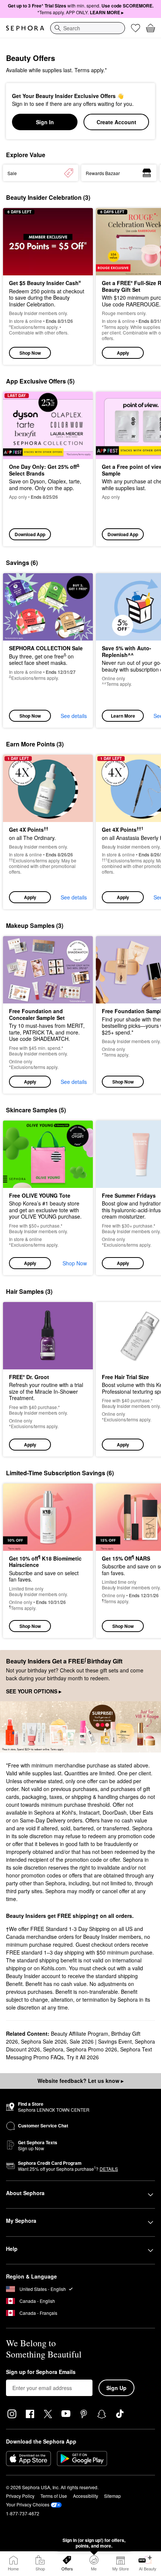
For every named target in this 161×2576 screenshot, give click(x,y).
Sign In (45, 122)
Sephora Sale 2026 (44, 2041)
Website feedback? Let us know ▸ (80, 2081)
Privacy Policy (20, 2496)
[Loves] (136, 28)
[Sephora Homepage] (25, 28)
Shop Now (30, 353)
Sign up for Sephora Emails (41, 2372)
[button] (48, 832)
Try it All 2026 (83, 2057)
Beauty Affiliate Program (80, 2033)
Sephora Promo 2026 (92, 2049)
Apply (123, 353)
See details (74, 716)
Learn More (123, 716)
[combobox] (88, 28)
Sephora (53, 2049)
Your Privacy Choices (28, 2504)
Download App (30, 534)
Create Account (116, 122)
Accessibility (86, 2496)
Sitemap (113, 2496)
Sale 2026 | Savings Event (101, 2041)
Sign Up (116, 2388)
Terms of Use (54, 2496)
